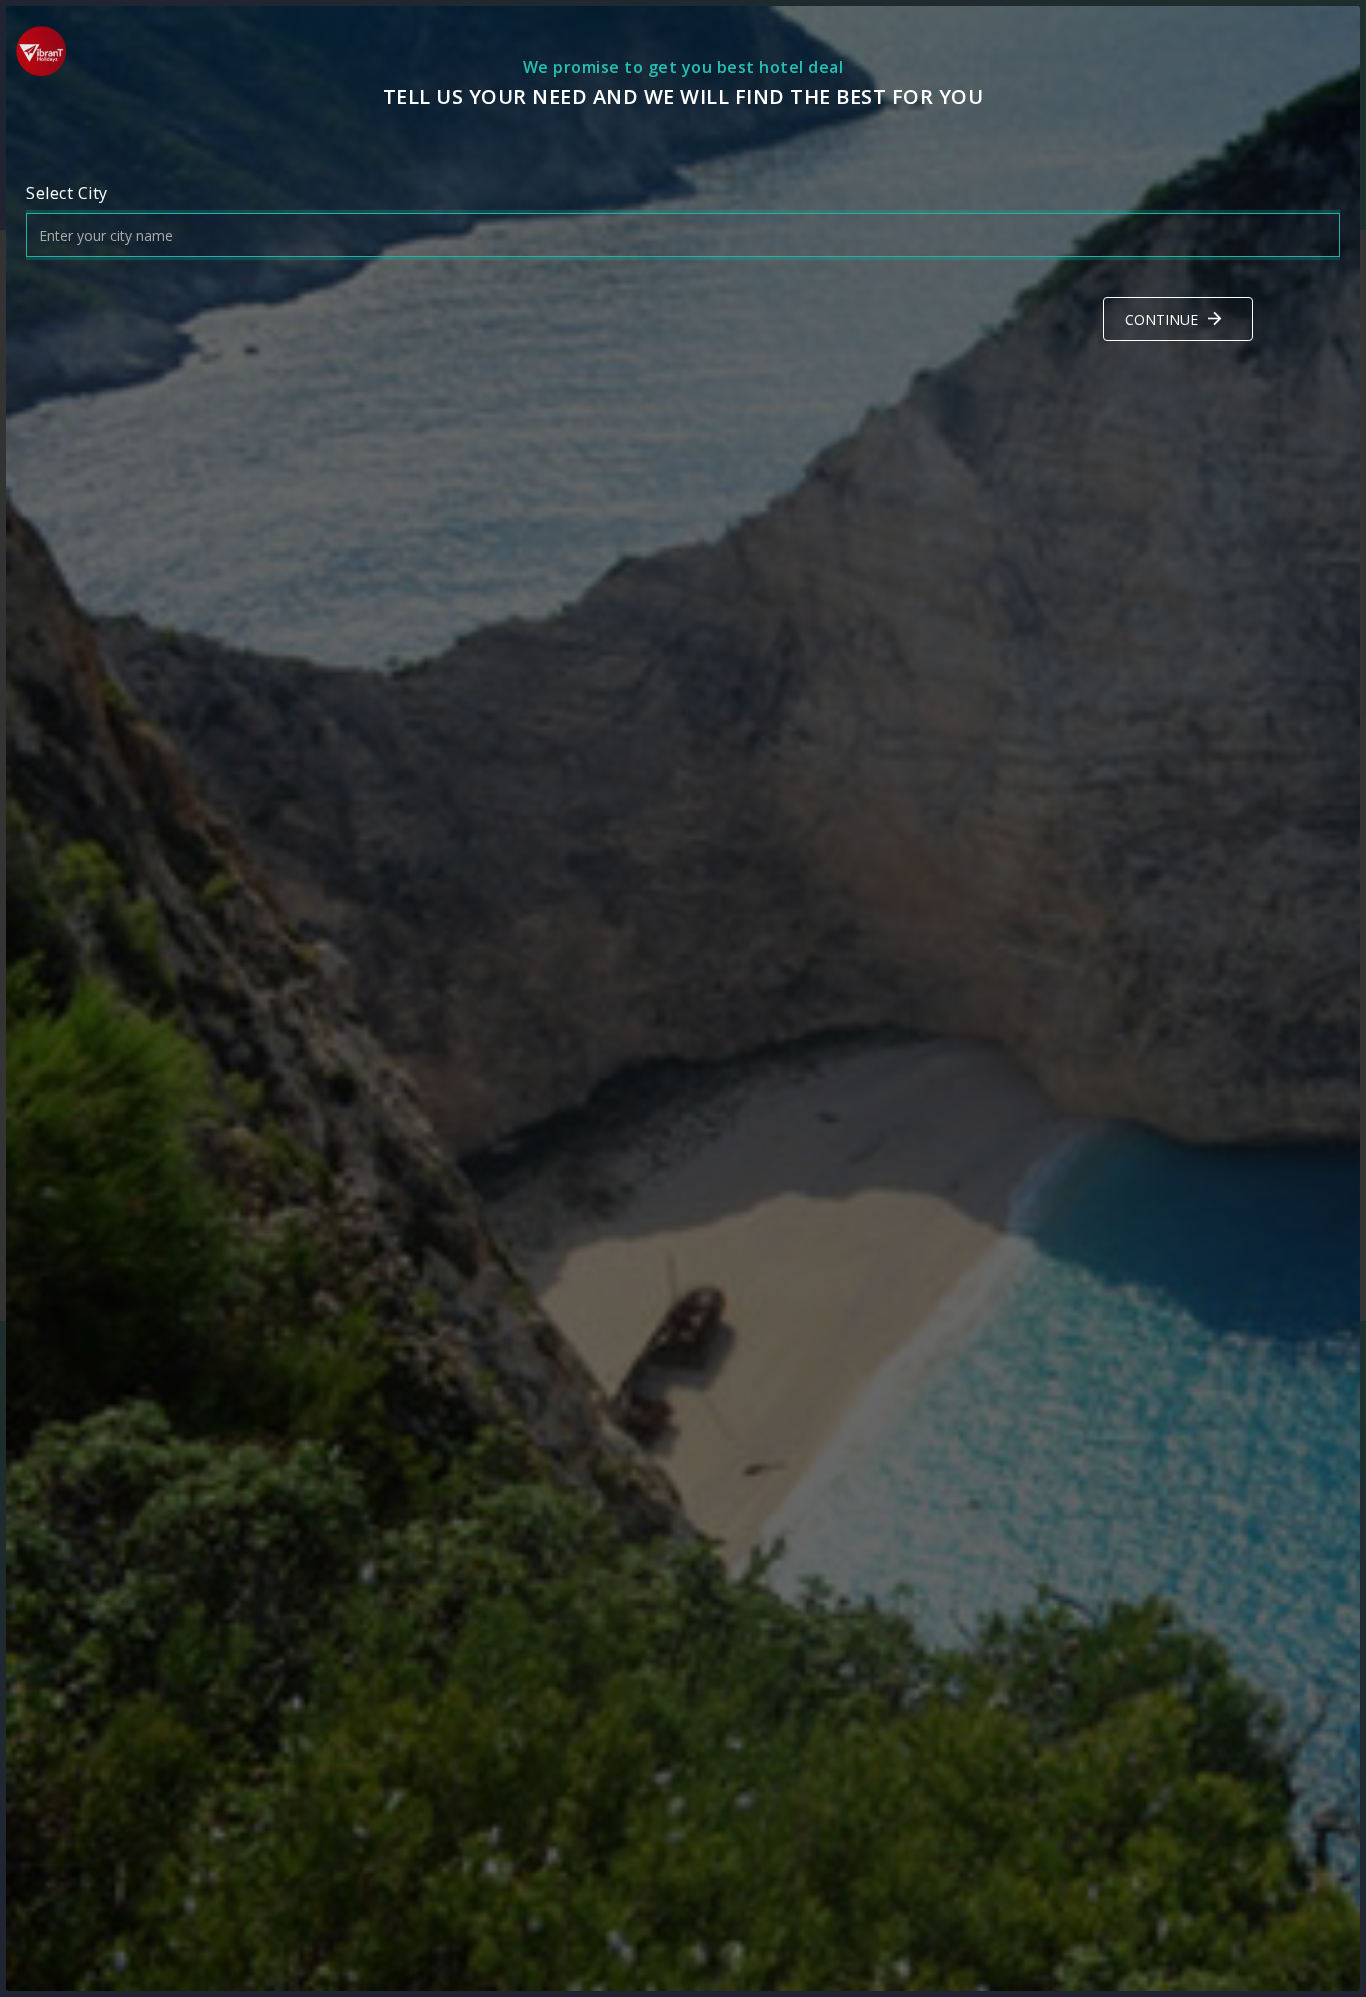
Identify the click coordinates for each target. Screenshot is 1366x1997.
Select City (67, 193)
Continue (1161, 319)
